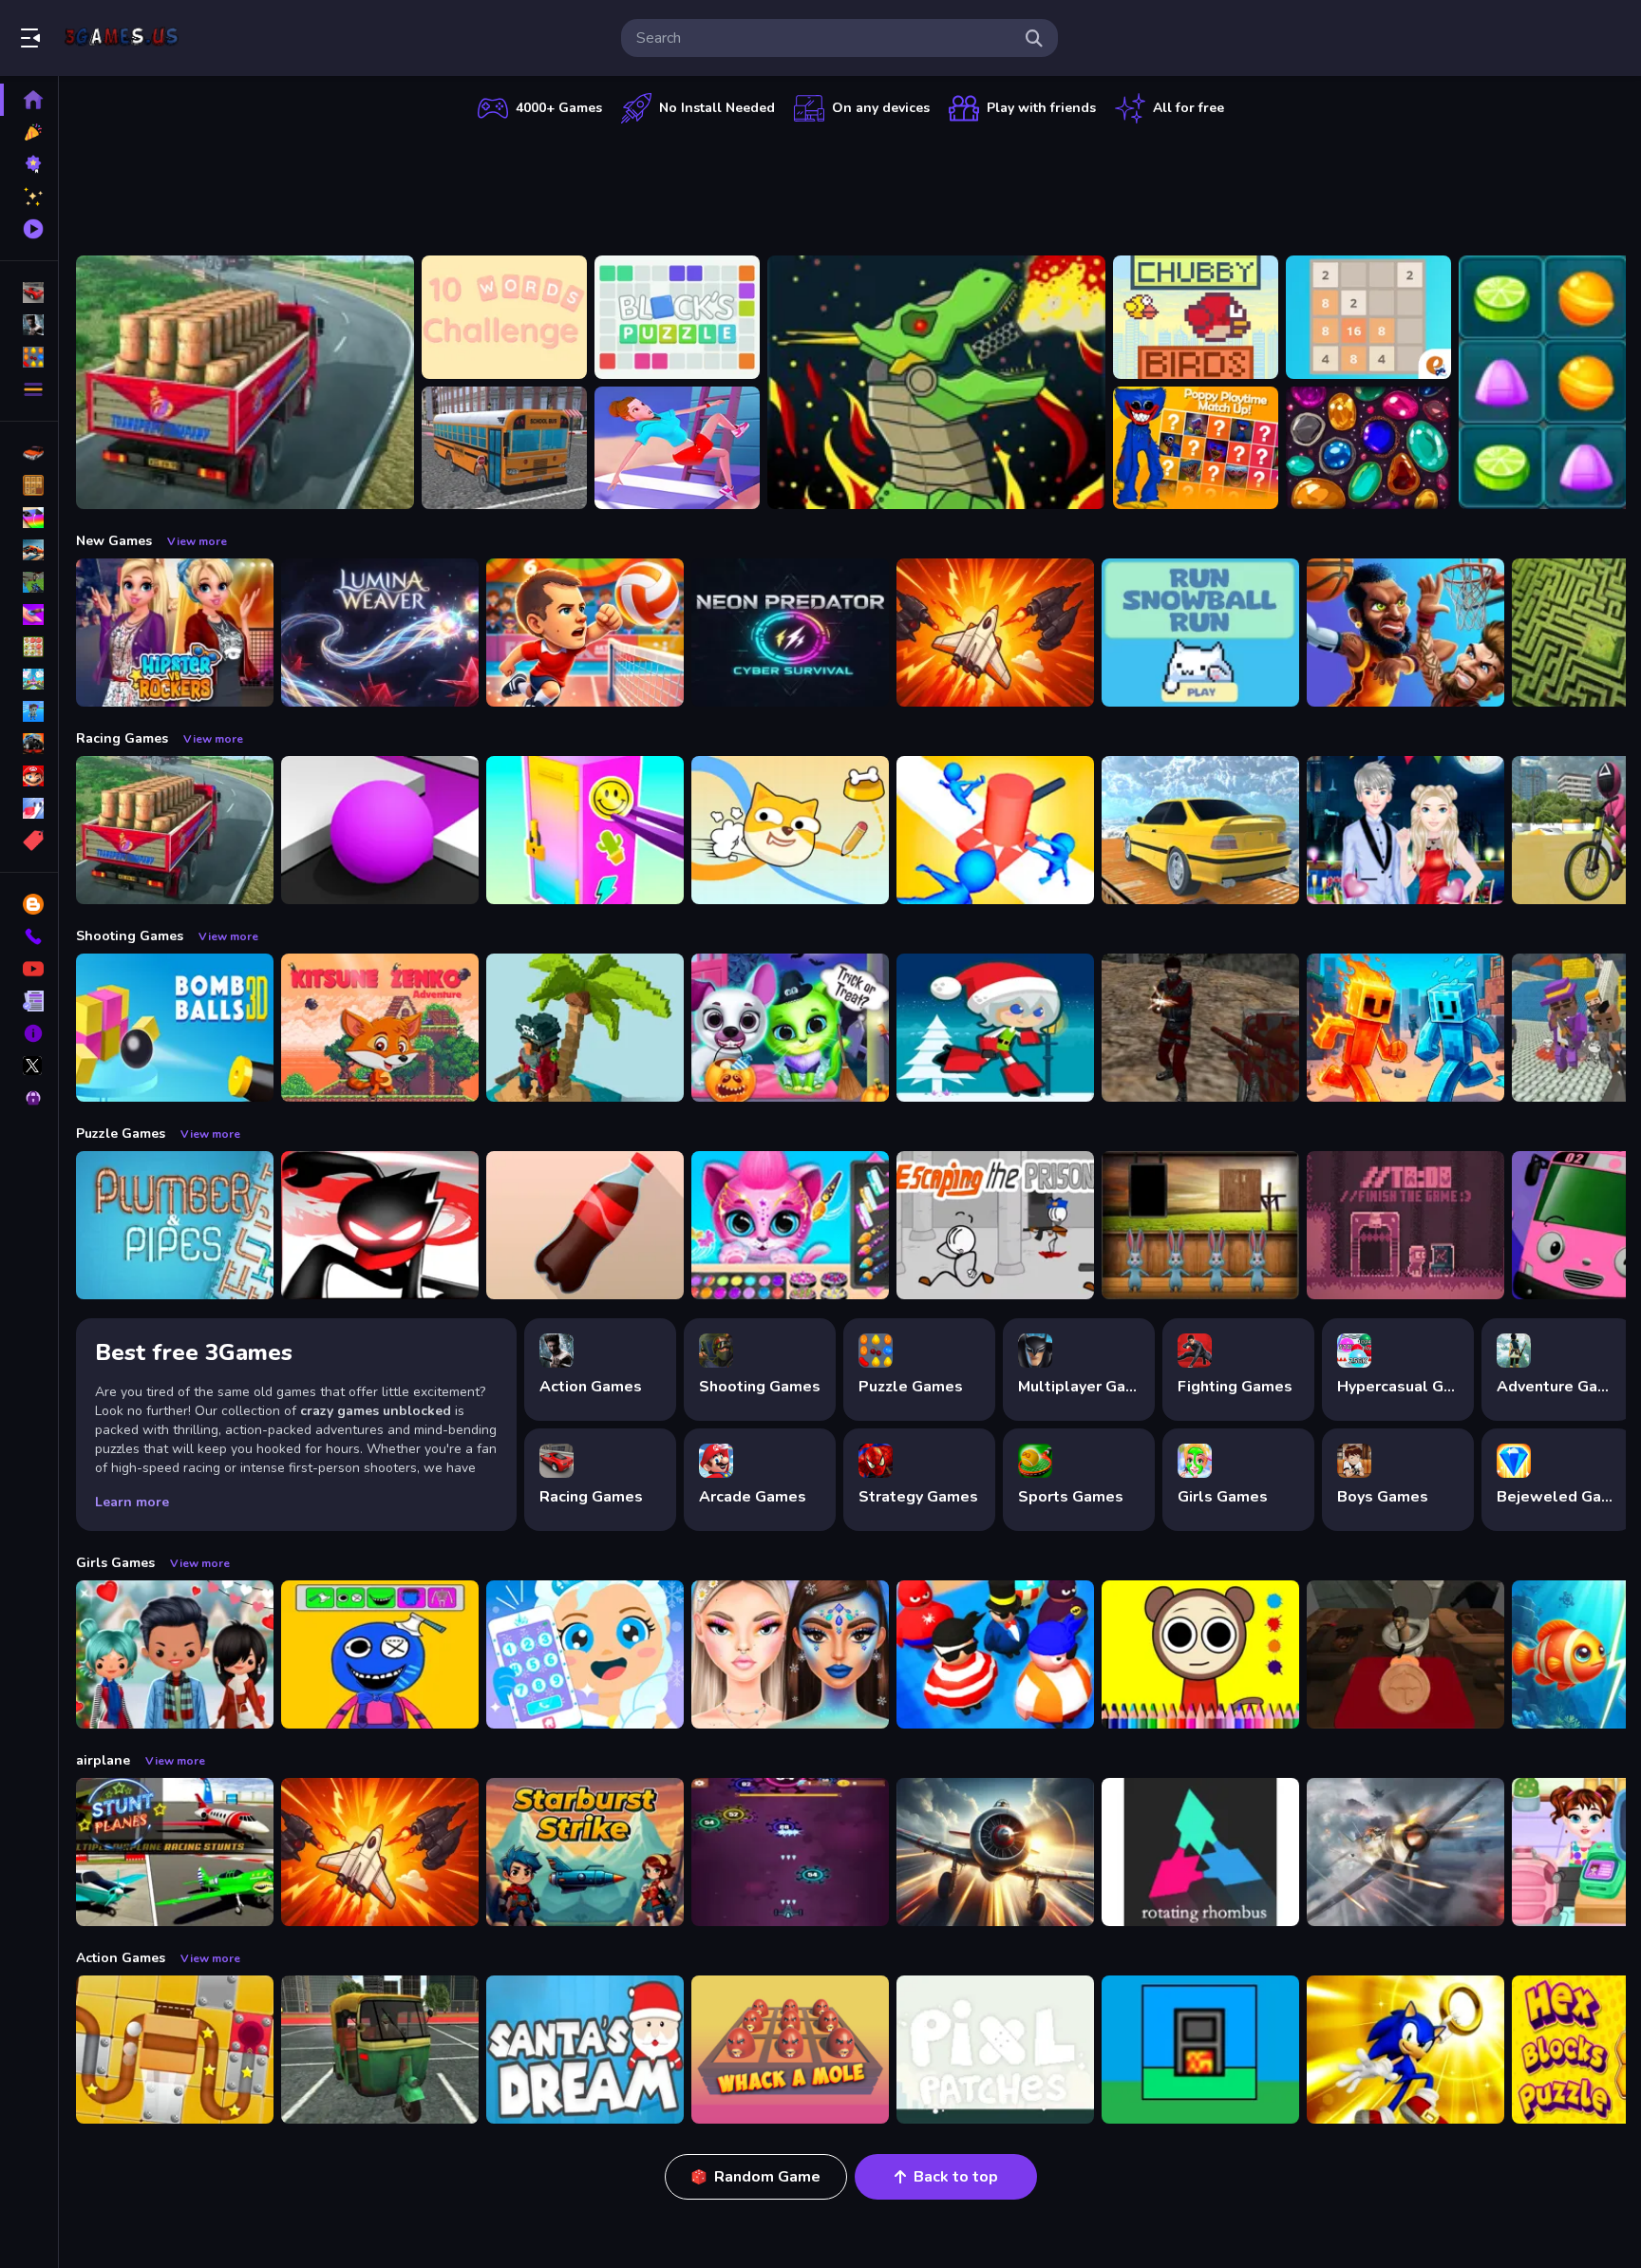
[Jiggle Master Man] (995, 1654)
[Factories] (1200, 2050)
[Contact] (29, 936)
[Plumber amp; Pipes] (175, 1225)
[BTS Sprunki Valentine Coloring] (1200, 1654)
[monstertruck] (29, 744)
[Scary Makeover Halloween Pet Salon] (790, 1028)
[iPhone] (29, 518)
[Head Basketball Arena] (1405, 633)
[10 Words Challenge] (504, 317)
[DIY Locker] (585, 830)
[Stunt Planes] (175, 1852)
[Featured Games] (29, 197)
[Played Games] (29, 229)
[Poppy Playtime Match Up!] (1196, 448)
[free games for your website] (29, 550)
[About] (29, 1033)
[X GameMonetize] (29, 1066)
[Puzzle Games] (29, 357)
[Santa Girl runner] (995, 1028)
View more (197, 541)
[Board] (29, 679)
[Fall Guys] (29, 711)
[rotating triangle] (1200, 1852)
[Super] (29, 776)
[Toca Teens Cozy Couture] (175, 1654)
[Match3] (29, 647)
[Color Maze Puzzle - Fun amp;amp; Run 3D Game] (380, 830)
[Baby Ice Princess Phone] (585, 1654)
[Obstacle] (29, 808)
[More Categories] (29, 389)
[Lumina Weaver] (380, 633)
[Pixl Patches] (995, 2050)
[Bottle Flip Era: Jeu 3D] (585, 1225)
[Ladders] (677, 448)
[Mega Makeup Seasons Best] (790, 1654)
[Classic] (29, 485)
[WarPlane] (995, 633)
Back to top (956, 2177)
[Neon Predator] (790, 633)
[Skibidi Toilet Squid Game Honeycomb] (1405, 1654)
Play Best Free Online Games (122, 38)
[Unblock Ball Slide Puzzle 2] (175, 2050)
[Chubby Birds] (1196, 317)
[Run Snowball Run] (1200, 633)
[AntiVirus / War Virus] (790, 1852)
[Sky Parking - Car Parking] (1200, 830)
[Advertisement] (851, 185)
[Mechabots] (936, 382)
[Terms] (29, 1001)
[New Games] (29, 132)
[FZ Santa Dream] (585, 2050)
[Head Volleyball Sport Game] (585, 633)
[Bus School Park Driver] (504, 448)
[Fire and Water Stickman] (1405, 1028)
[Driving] (29, 453)
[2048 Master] (1368, 317)
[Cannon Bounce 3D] (175, 1028)
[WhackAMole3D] (790, 2050)
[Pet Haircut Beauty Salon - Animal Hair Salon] (790, 1225)
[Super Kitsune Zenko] (380, 1028)
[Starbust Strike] (585, 1852)
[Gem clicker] (1368, 448)
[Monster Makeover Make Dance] (380, 1654)
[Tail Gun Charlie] (1405, 1852)
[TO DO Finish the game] (1405, 1225)
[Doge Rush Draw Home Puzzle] (790, 830)
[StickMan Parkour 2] (380, 1225)
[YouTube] (29, 969)
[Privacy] (29, 1098)
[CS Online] (1200, 1028)
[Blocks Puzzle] (677, 317)
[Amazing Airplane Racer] (995, 1852)
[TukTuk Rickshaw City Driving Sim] (380, 2050)
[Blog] (29, 904)
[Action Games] (29, 325)
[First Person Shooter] (29, 582)
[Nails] (29, 614)
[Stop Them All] (995, 830)
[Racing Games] (29, 293)
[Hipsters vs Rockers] (175, 633)
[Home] (29, 100)
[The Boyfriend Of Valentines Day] (1405, 830)
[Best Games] (29, 164)
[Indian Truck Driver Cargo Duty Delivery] (245, 382)
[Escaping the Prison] (995, 1225)
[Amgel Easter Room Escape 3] (1200, 1225)
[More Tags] (29, 841)
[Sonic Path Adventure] (1405, 2050)
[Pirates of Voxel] (585, 1028)
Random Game (767, 2177)
